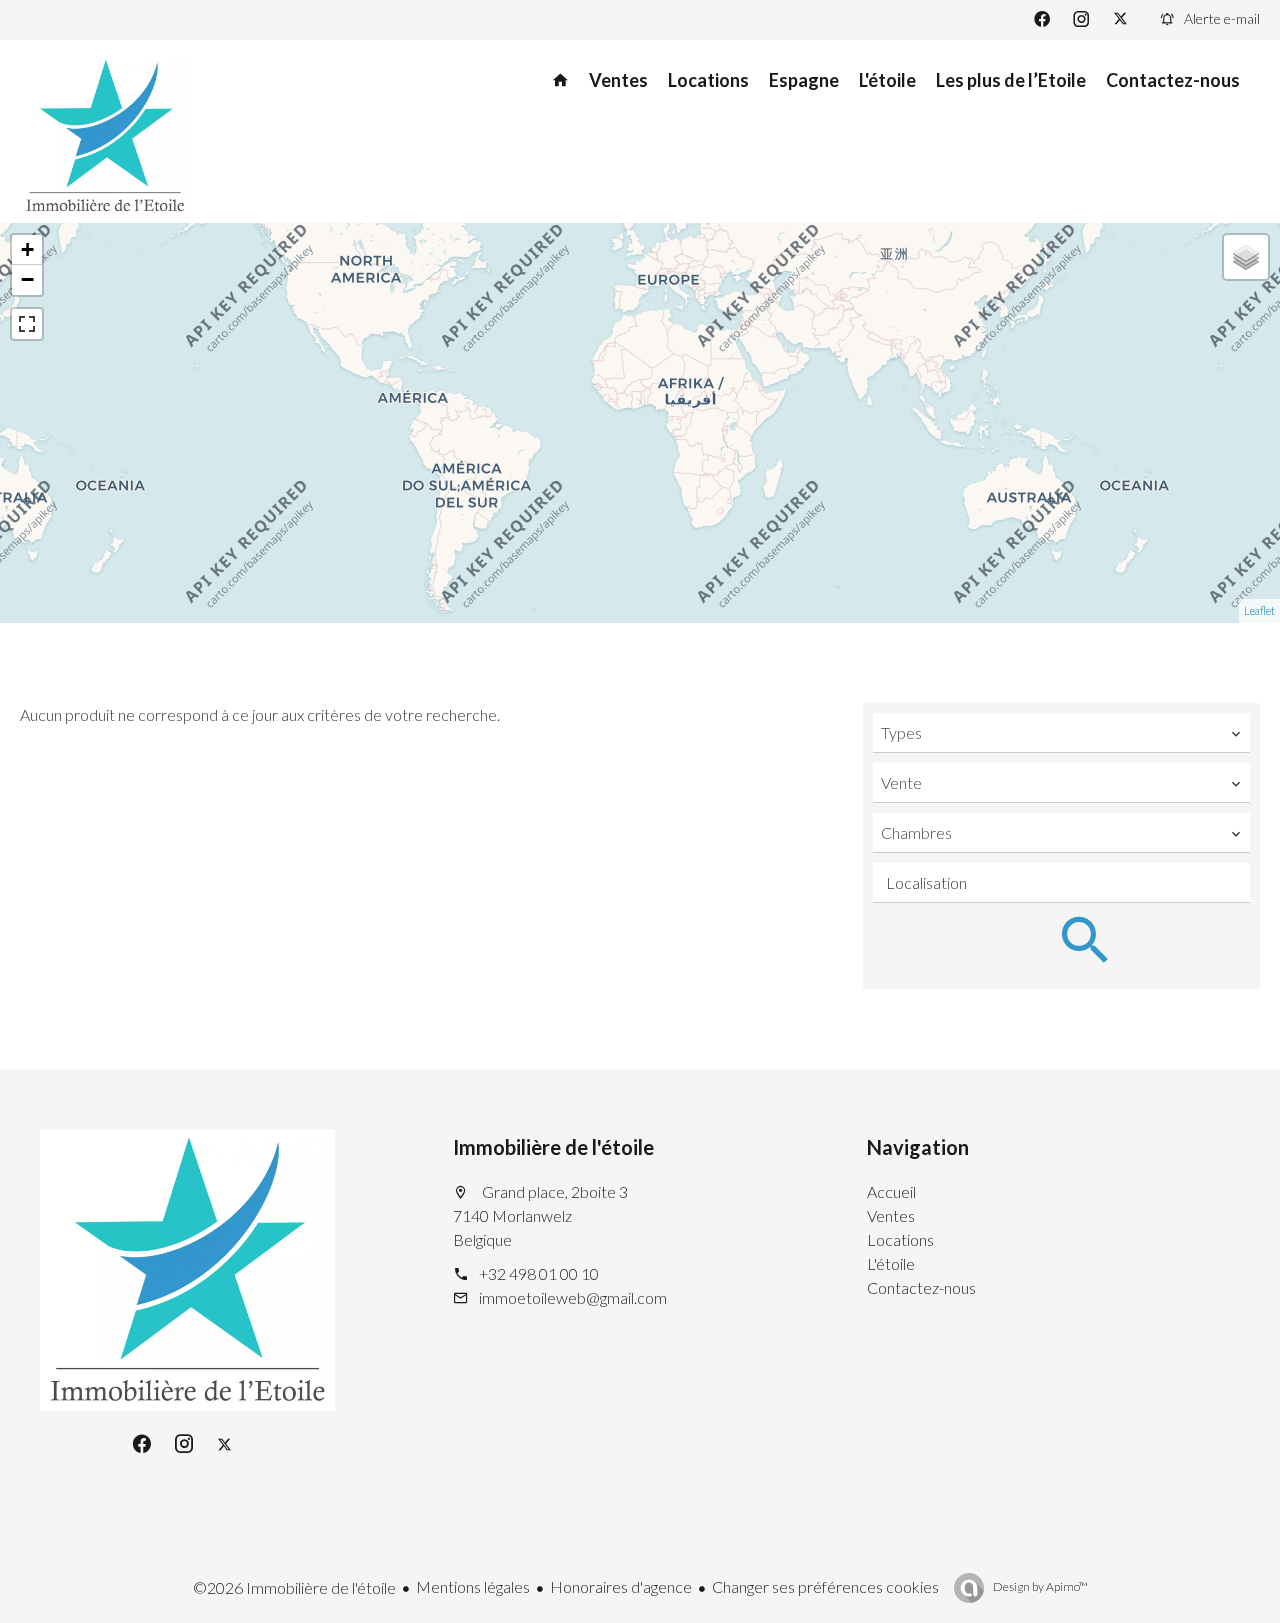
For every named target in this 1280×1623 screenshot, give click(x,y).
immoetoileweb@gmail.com (573, 1297)
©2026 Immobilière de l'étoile (294, 1587)
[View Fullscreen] (27, 324)
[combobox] (1061, 733)
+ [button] (27, 249)
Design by (1039, 1586)
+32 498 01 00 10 (539, 1273)
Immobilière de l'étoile (553, 1147)
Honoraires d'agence (621, 1586)
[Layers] (1246, 257)
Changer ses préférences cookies (825, 1586)
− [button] (27, 279)
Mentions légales (473, 1586)
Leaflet (1259, 610)
